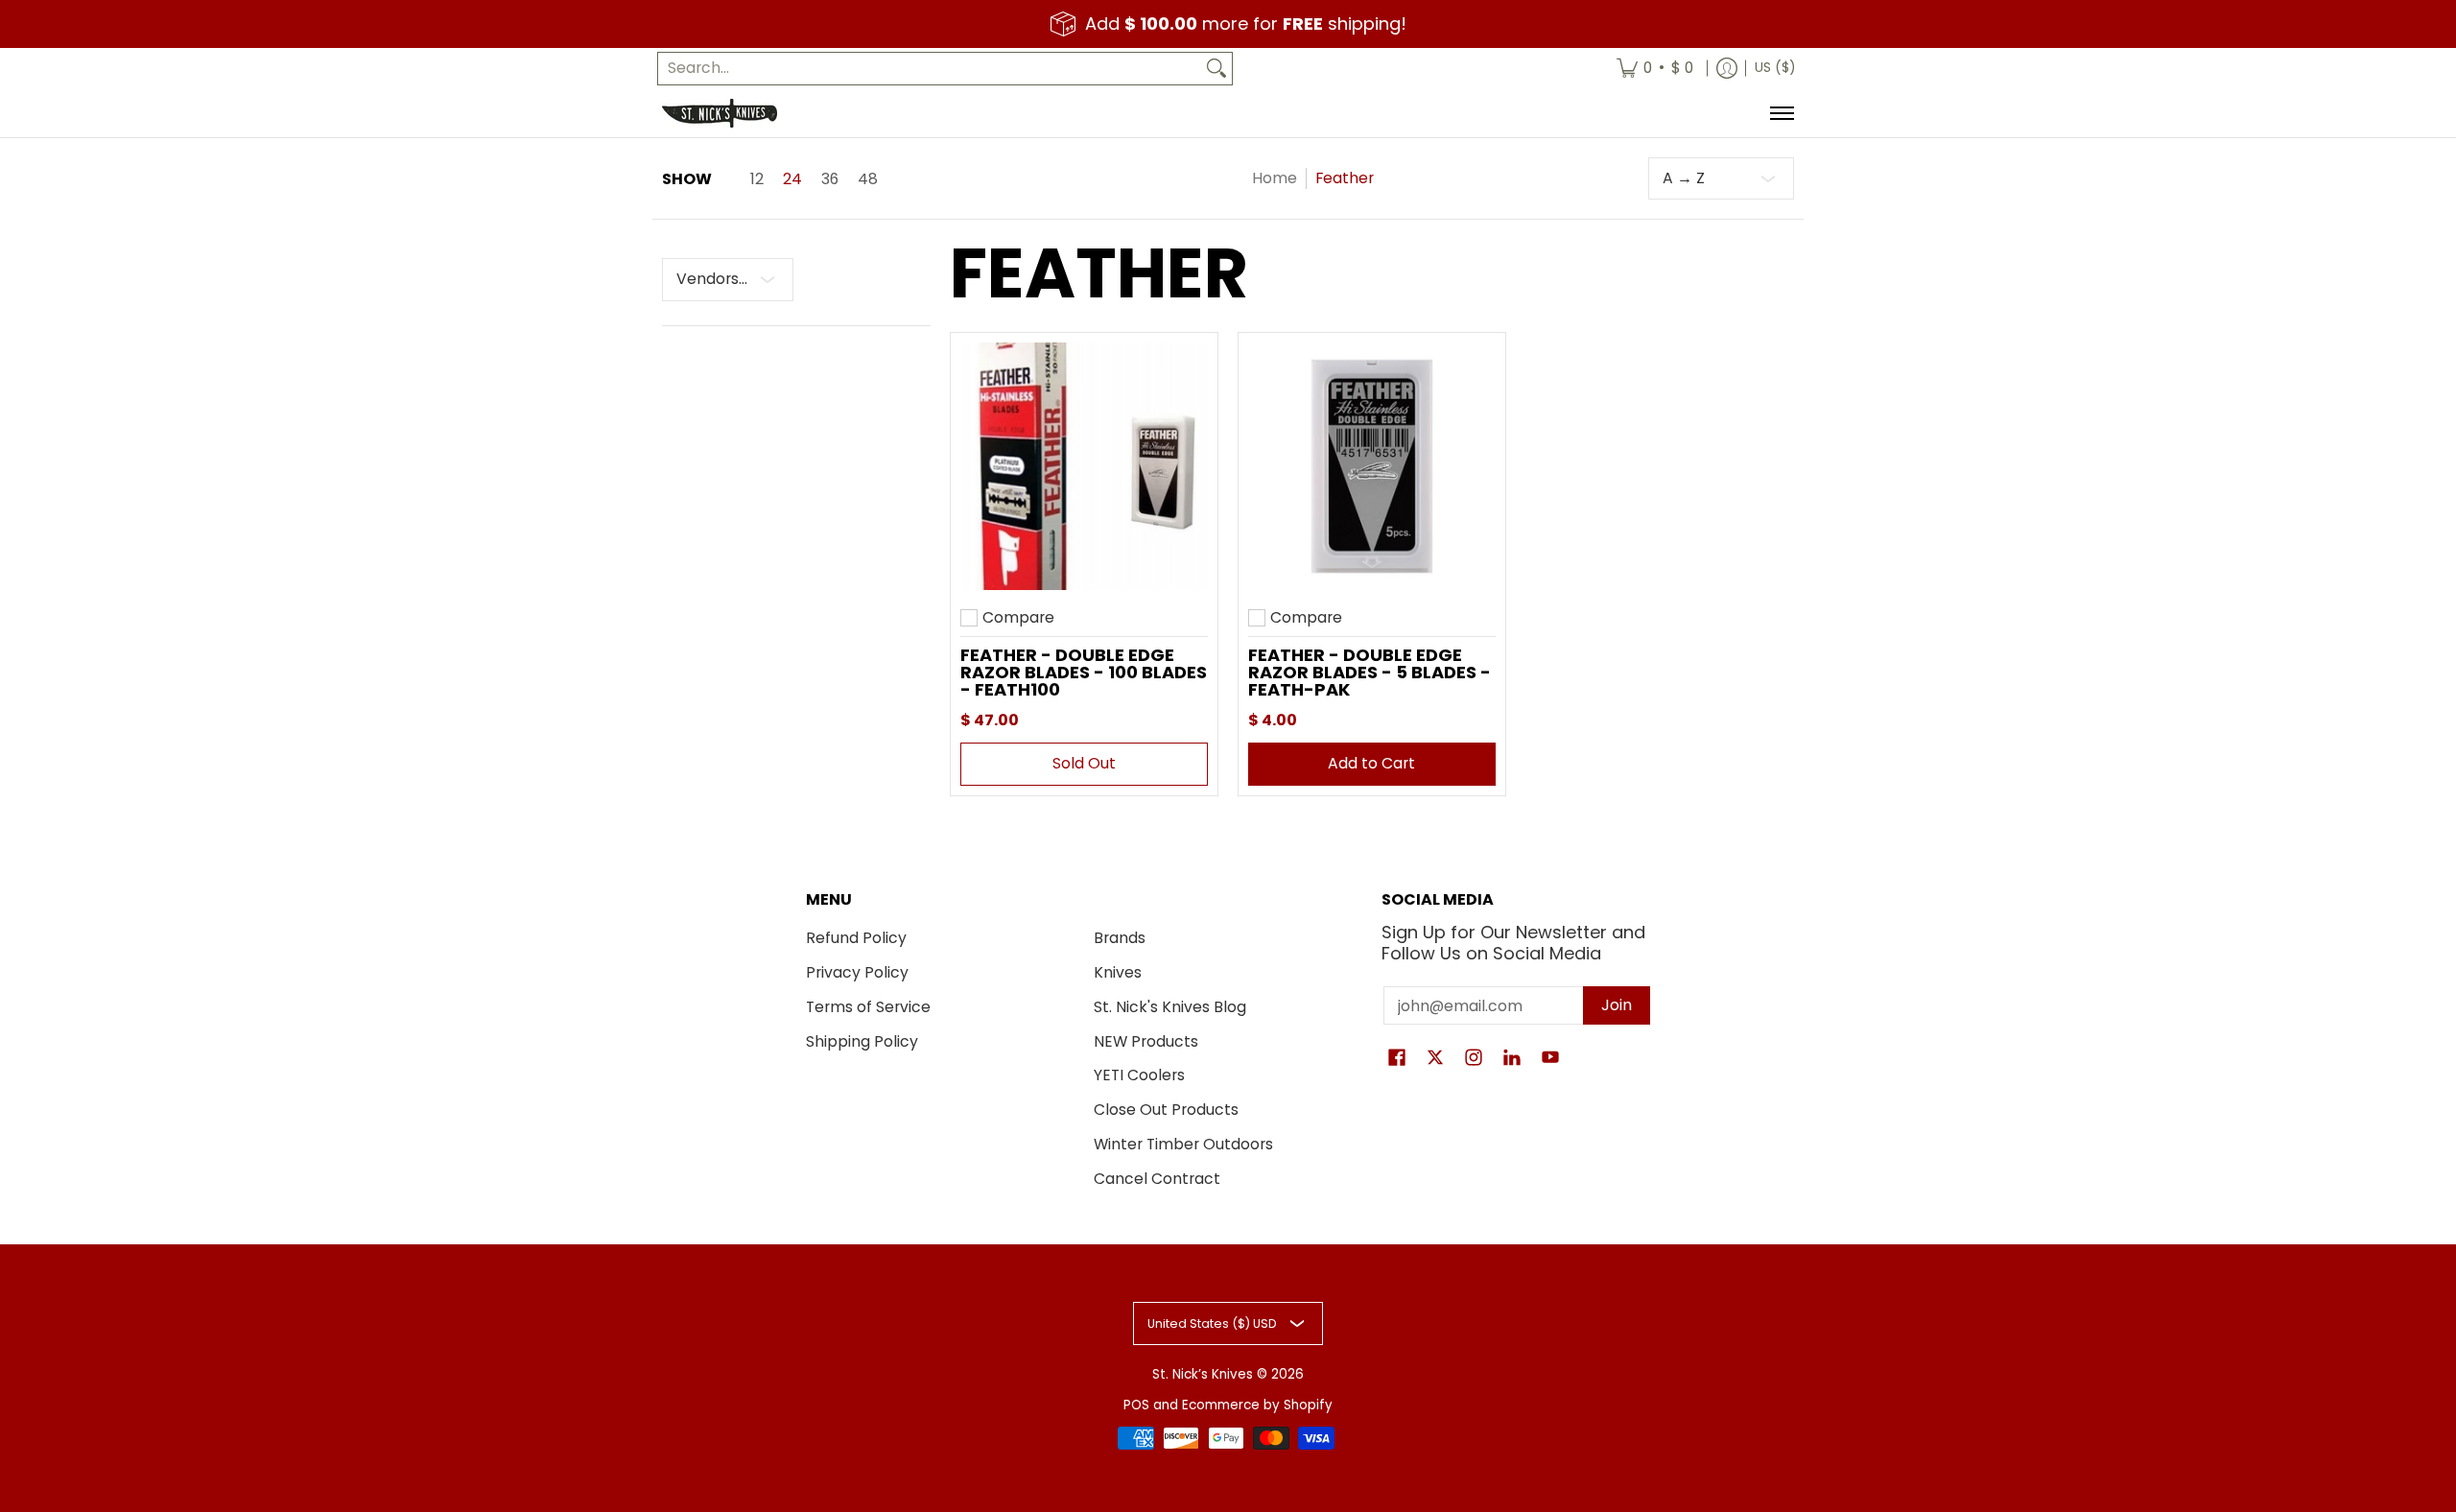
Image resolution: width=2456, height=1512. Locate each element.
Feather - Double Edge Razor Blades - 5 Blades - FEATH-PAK (1370, 672)
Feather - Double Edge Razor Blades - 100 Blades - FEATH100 (1084, 672)
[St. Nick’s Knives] (720, 113)
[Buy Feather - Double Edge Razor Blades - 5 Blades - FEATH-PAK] (1372, 466)
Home (1275, 178)
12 (757, 179)
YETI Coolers (1139, 1075)
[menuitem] (1655, 69)
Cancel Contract (1157, 1179)
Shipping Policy (862, 1041)
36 (830, 179)
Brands (1120, 938)
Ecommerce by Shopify (1257, 1405)
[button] (1397, 1059)
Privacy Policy (857, 972)
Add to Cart (1371, 763)
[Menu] (1781, 113)
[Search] (1216, 69)
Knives (1118, 972)
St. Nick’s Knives (1203, 1374)
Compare (1018, 618)
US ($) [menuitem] (1775, 68)
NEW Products (1146, 1041)
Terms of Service (868, 1007)
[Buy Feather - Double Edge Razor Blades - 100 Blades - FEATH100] (1084, 466)
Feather (1345, 178)
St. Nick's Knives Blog (1170, 1007)
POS (1136, 1405)
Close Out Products (1166, 1110)
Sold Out (1084, 763)
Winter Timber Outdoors (1183, 1144)
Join (1617, 1005)
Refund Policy (856, 938)
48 (868, 179)
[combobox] (930, 69)
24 (792, 179)
